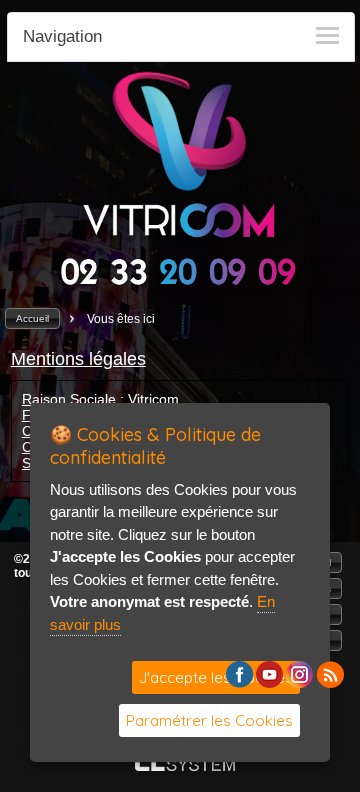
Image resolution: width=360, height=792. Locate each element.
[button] (32, 318)
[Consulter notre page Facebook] (240, 682)
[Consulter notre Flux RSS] (330, 682)
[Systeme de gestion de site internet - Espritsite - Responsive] (185, 765)
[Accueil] (180, 238)
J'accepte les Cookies (216, 677)
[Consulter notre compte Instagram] (299, 682)
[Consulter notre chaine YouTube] (269, 682)
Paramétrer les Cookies (209, 720)
